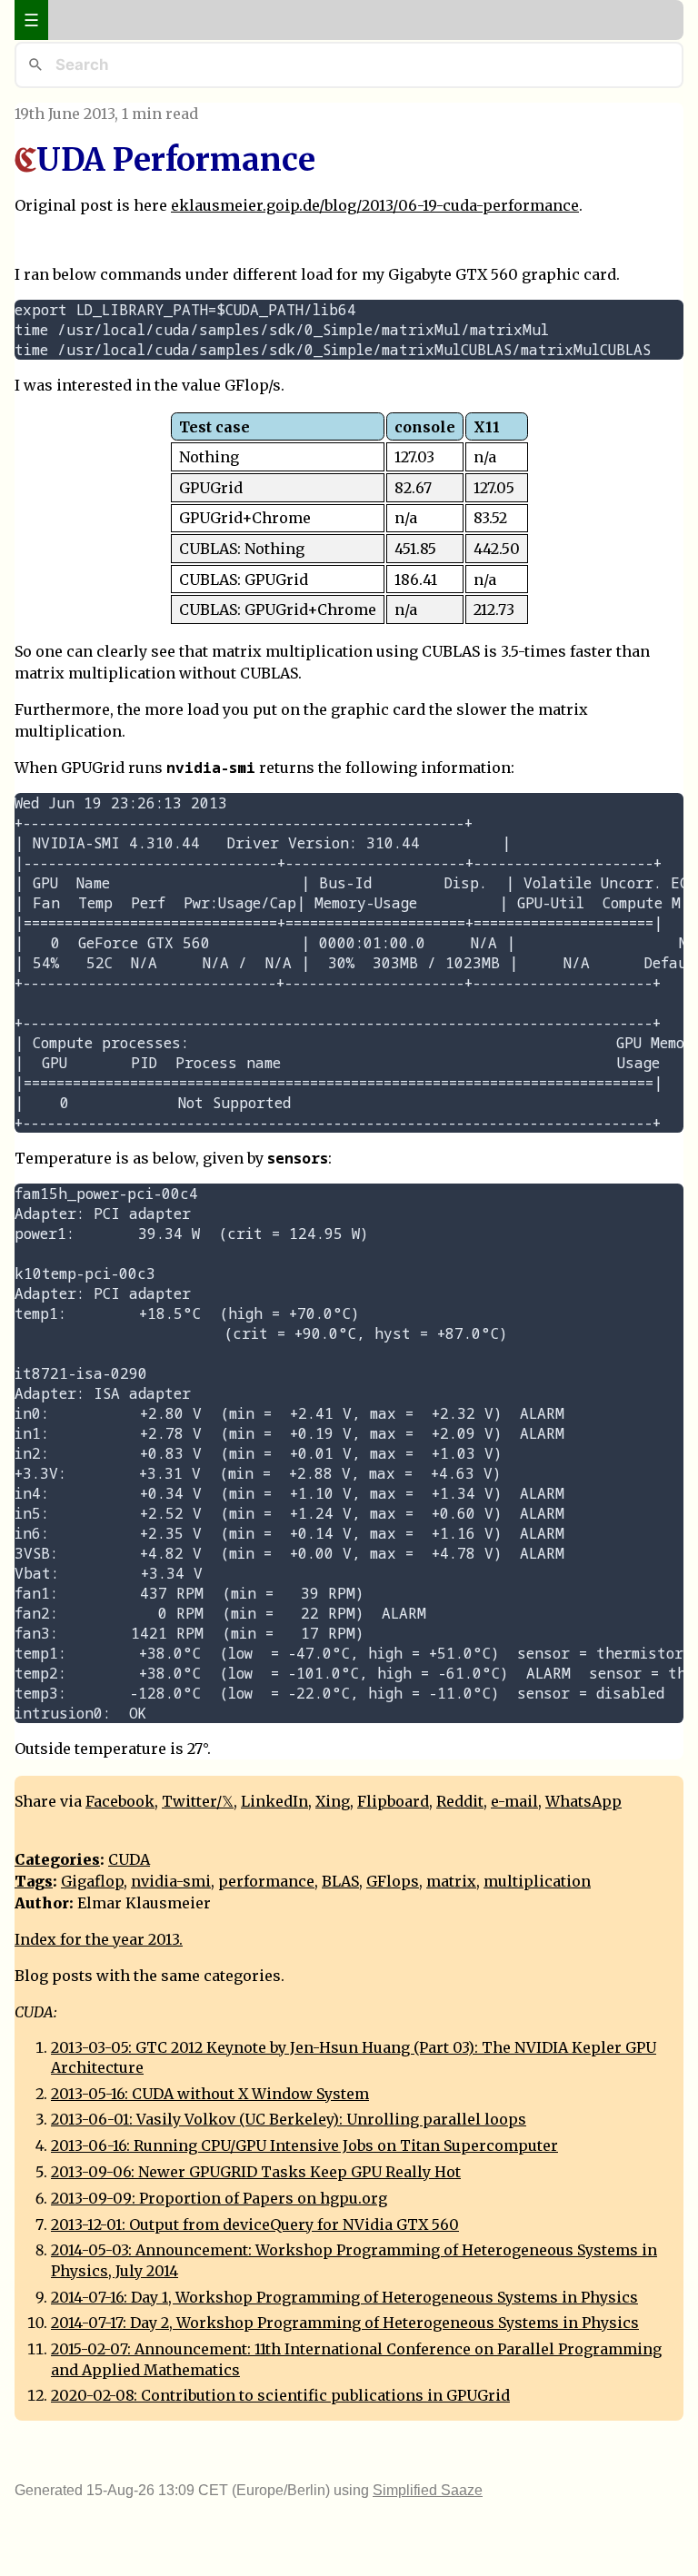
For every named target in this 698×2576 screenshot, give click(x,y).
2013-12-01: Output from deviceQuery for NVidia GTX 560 (255, 2224)
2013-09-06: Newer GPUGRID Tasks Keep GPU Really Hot (256, 2172)
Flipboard (393, 1801)
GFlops (393, 1881)
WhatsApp (583, 1801)
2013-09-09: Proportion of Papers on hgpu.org (219, 2198)
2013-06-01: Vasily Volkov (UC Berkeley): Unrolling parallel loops (289, 2119)
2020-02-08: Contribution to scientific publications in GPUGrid (280, 2395)
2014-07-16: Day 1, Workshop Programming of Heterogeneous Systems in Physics (344, 2297)
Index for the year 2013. (99, 1939)
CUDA (129, 1859)
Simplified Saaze (428, 2490)
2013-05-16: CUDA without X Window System (210, 2094)
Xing (333, 1801)
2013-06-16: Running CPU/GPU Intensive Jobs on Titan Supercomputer (304, 2145)
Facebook (120, 1801)
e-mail (514, 1801)
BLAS (340, 1881)
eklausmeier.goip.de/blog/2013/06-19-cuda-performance (375, 205)
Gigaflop (92, 1881)
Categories (57, 1859)
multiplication (537, 1881)
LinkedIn (274, 1801)
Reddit (460, 1801)
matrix (451, 1881)
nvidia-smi (171, 1881)
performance (266, 1881)
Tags (34, 1881)
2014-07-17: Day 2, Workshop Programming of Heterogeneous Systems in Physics (345, 2323)
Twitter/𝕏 (198, 1801)
